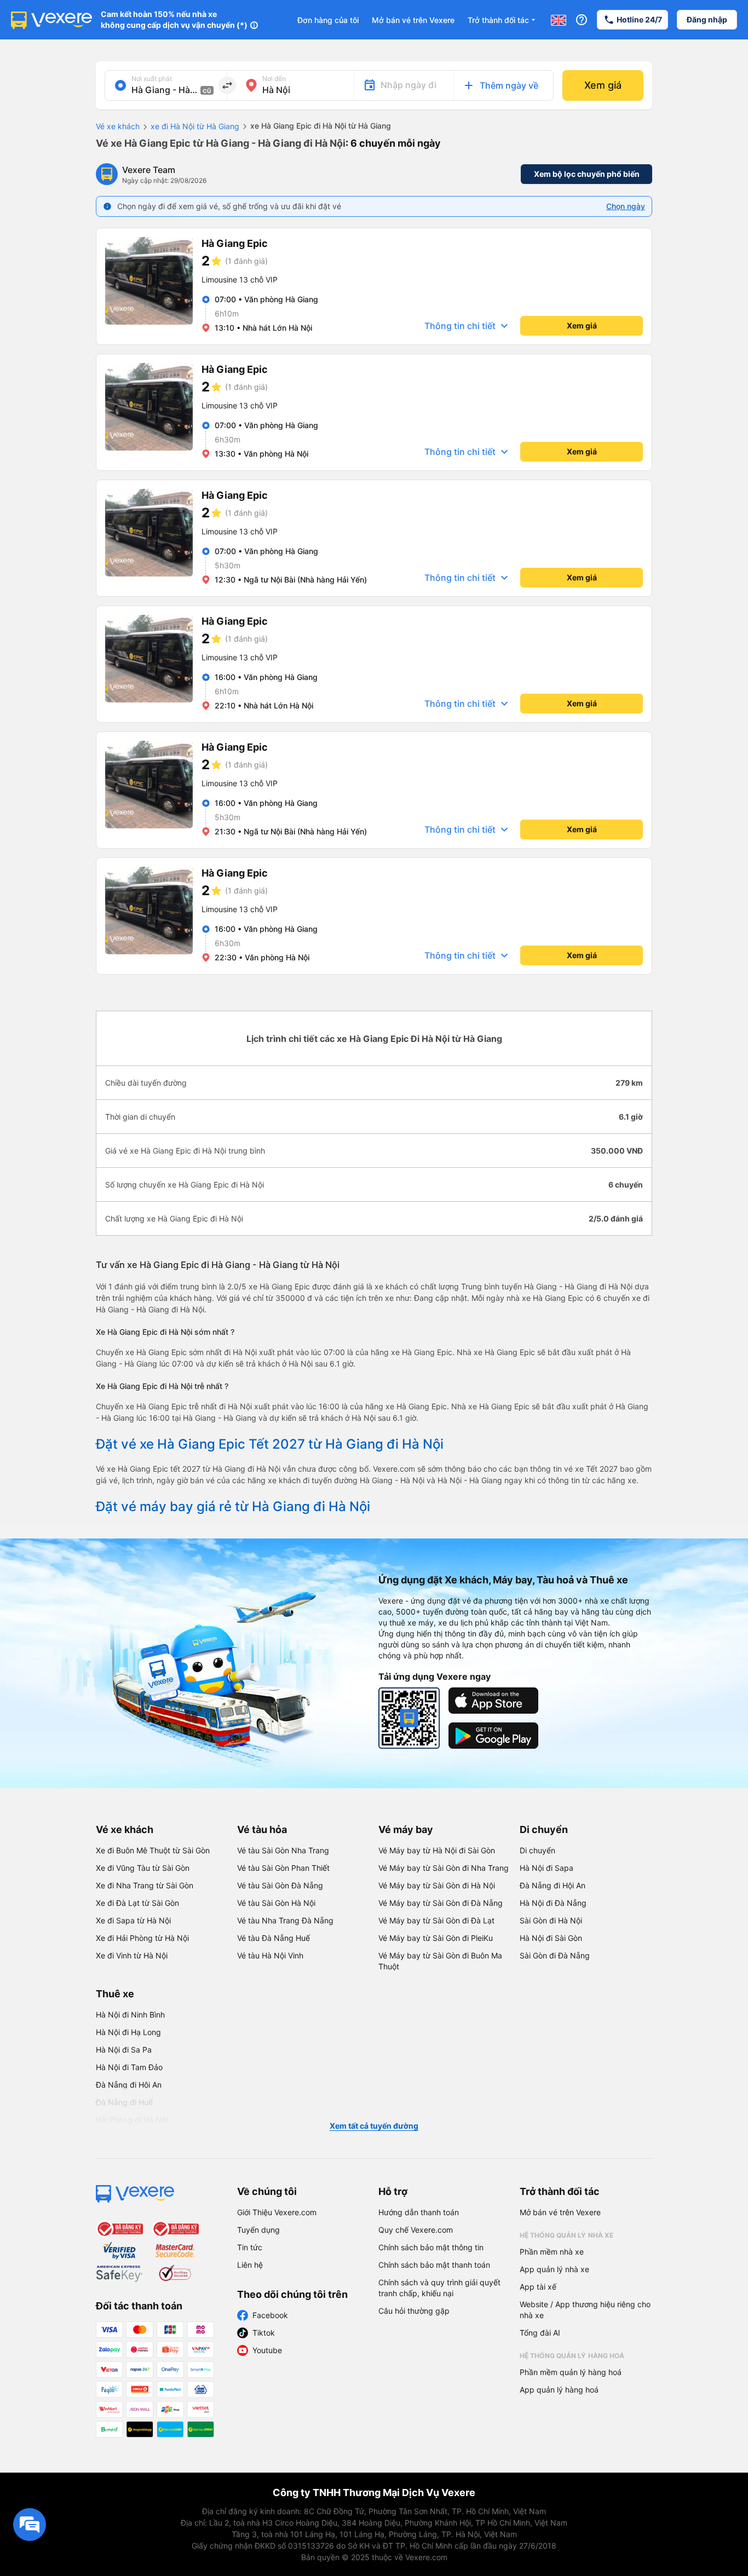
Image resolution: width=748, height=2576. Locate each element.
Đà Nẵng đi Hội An (553, 1885)
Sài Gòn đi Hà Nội (551, 1920)
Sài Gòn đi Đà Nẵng (555, 1955)
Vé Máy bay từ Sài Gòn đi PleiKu (436, 1938)
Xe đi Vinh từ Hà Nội (132, 1955)
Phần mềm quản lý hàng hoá (571, 2372)
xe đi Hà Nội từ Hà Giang (195, 126)
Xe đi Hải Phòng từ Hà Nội (142, 1938)
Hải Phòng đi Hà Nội (132, 2120)
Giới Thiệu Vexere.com (277, 2212)
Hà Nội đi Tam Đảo (129, 2067)
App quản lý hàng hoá (559, 2390)
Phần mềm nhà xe (552, 2252)
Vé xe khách (118, 126)
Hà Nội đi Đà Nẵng (553, 1903)
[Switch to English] (559, 20)
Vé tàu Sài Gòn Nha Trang (283, 1850)
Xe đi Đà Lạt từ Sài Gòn (137, 1903)
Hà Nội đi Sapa (546, 1868)
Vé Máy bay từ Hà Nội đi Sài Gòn (437, 1850)
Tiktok (264, 2333)
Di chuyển (544, 1829)
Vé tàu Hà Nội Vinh (270, 1955)
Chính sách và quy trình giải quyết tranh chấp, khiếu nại (439, 2288)
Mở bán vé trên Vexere (413, 20)
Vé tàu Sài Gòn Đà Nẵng (280, 1885)
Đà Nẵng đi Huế (124, 2102)
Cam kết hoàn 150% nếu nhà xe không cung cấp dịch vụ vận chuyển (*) (174, 19)
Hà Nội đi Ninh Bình (130, 2015)
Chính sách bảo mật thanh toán (434, 2265)
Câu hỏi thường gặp (414, 2311)
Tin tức (250, 2247)
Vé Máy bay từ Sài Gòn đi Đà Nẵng (441, 1903)
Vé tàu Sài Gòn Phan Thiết (283, 1868)
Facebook (270, 2315)
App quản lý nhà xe (554, 2269)
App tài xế (538, 2287)
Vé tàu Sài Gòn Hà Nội (276, 1903)
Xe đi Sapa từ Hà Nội (133, 1920)
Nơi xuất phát (152, 79)
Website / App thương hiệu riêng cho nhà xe (585, 2310)
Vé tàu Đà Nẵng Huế (274, 1938)
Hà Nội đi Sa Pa (124, 2050)
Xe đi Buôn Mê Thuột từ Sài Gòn (153, 1850)
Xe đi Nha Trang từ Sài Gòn (145, 1885)
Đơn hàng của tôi (328, 20)
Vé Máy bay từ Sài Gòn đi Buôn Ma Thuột (440, 1961)
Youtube (267, 2350)
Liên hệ (250, 2265)
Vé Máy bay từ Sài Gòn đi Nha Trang (444, 1868)
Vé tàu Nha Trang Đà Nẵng (285, 1920)
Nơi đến (274, 79)
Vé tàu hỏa (262, 1829)
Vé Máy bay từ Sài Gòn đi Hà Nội (437, 1885)
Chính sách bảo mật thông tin (431, 2247)
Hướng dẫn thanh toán (419, 2212)
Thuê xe (115, 1994)
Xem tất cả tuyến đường (374, 2126)
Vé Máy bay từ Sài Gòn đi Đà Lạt (436, 1920)
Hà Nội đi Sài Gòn (551, 1938)
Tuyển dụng (258, 2230)
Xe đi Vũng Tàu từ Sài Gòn (143, 1868)
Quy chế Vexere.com (416, 2230)
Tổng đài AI (540, 2333)
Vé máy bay (406, 1829)
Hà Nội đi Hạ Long (128, 2032)
